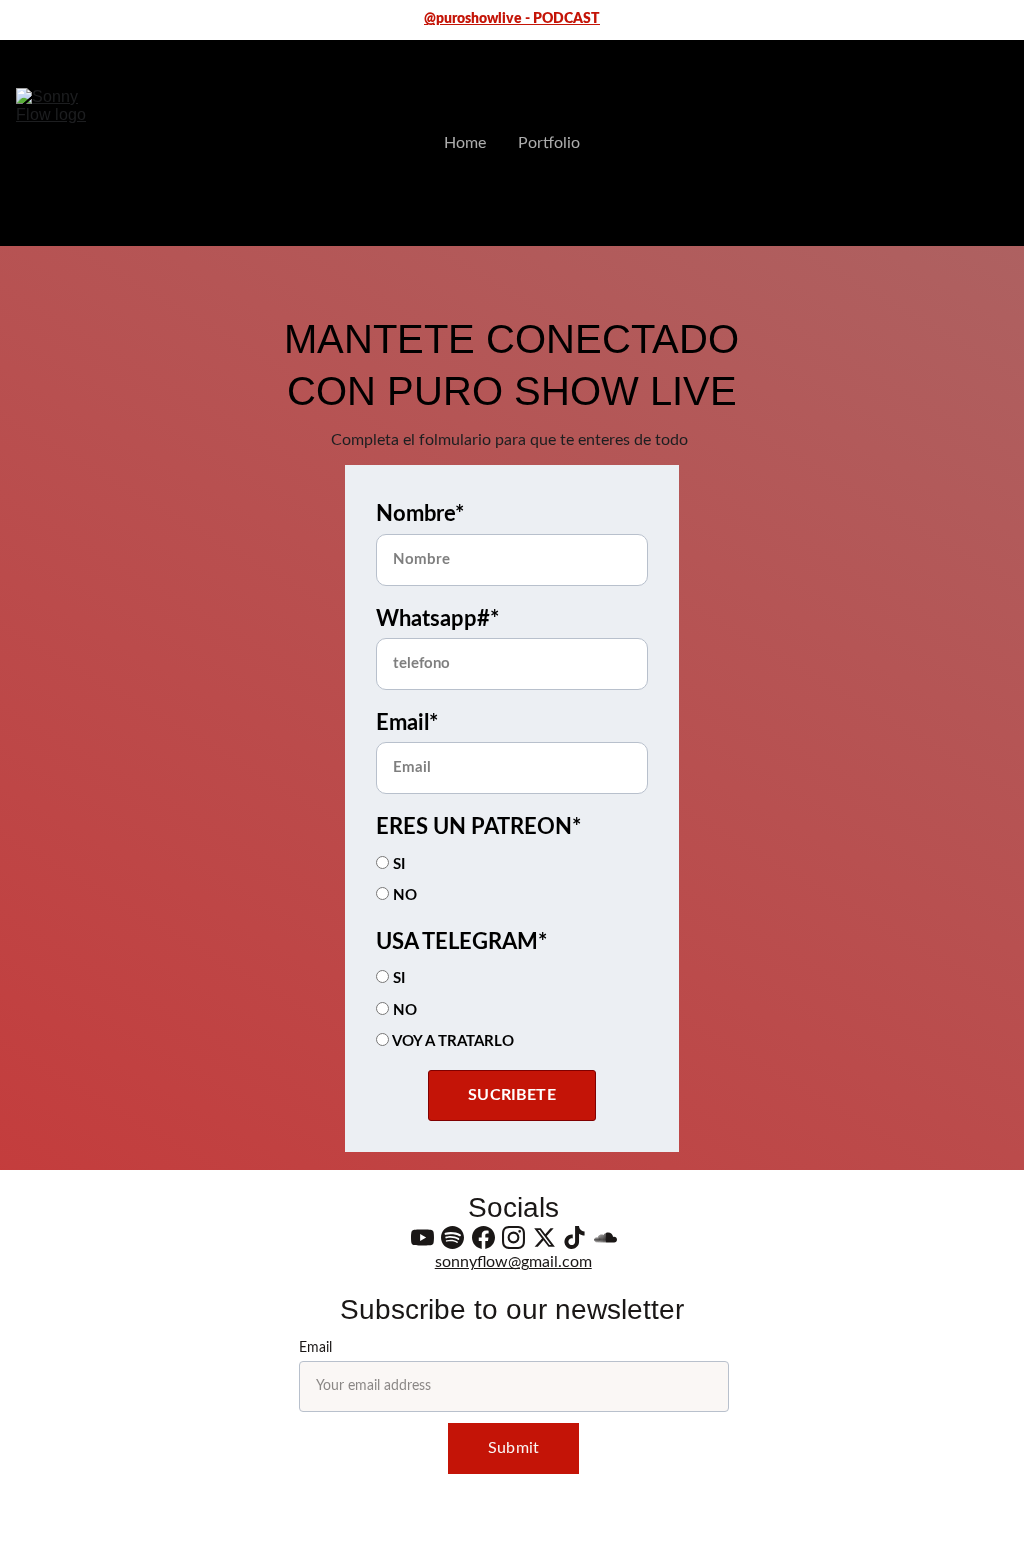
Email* (407, 723)
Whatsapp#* (437, 619)
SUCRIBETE (511, 1095)
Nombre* (420, 514)
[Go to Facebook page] (483, 1237)
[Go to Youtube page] (422, 1237)
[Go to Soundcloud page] (605, 1237)
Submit (513, 1448)
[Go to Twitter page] (544, 1237)
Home (465, 143)
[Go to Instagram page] (513, 1237)
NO (403, 895)
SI (397, 864)
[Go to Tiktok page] (574, 1237)
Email (315, 1348)
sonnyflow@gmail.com (513, 1262)
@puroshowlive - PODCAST (512, 19)
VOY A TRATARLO (451, 1041)
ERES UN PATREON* (478, 827)
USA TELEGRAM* (461, 942)
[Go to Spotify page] (452, 1237)
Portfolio (549, 143)
